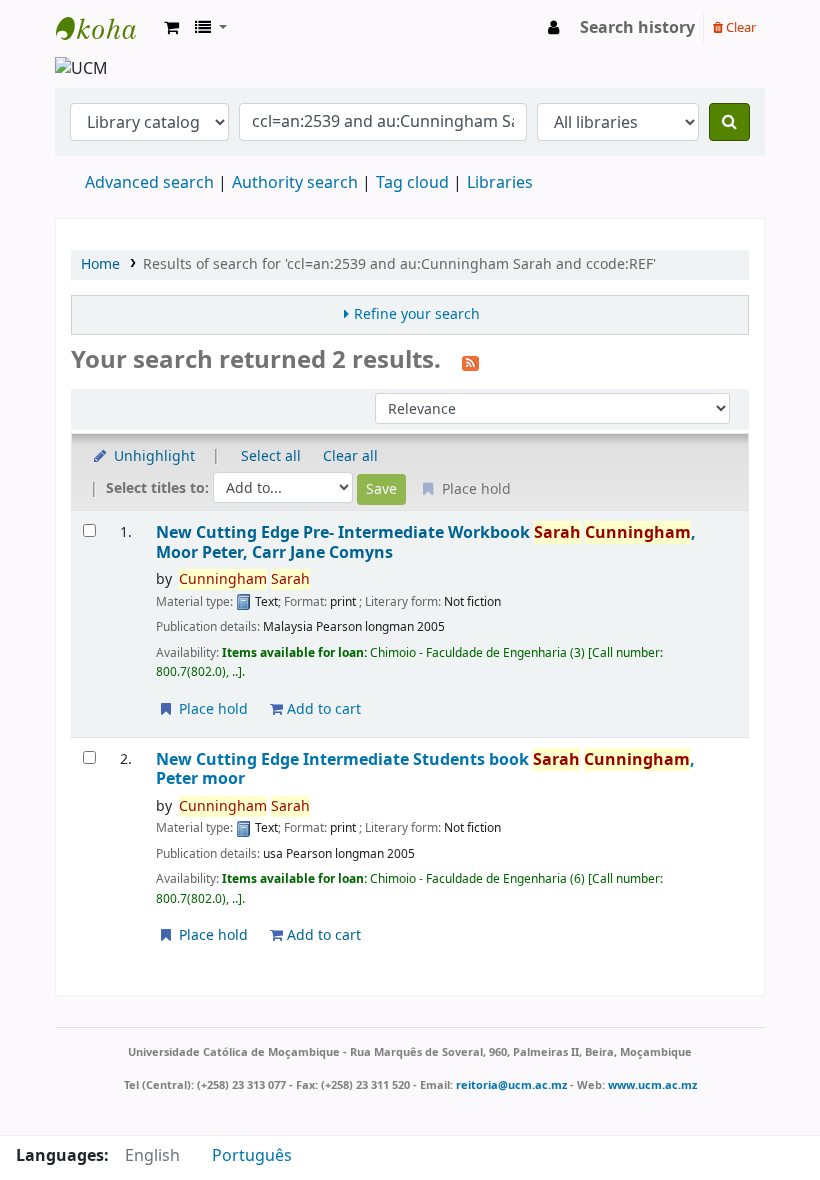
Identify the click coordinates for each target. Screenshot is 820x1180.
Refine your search (417, 314)
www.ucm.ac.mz (652, 1085)
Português (252, 1156)
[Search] (729, 122)
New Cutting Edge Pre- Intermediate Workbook (426, 542)
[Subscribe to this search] (470, 362)
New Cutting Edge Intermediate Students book (425, 769)
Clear (739, 27)
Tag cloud (412, 183)
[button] (171, 28)
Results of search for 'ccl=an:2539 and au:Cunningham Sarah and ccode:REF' (399, 264)
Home (100, 264)
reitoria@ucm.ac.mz (511, 1085)
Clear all (350, 456)
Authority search (295, 183)
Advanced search (149, 183)
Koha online (106, 28)
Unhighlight (152, 456)
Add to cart (322, 709)
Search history (637, 28)
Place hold (211, 709)
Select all (271, 456)
